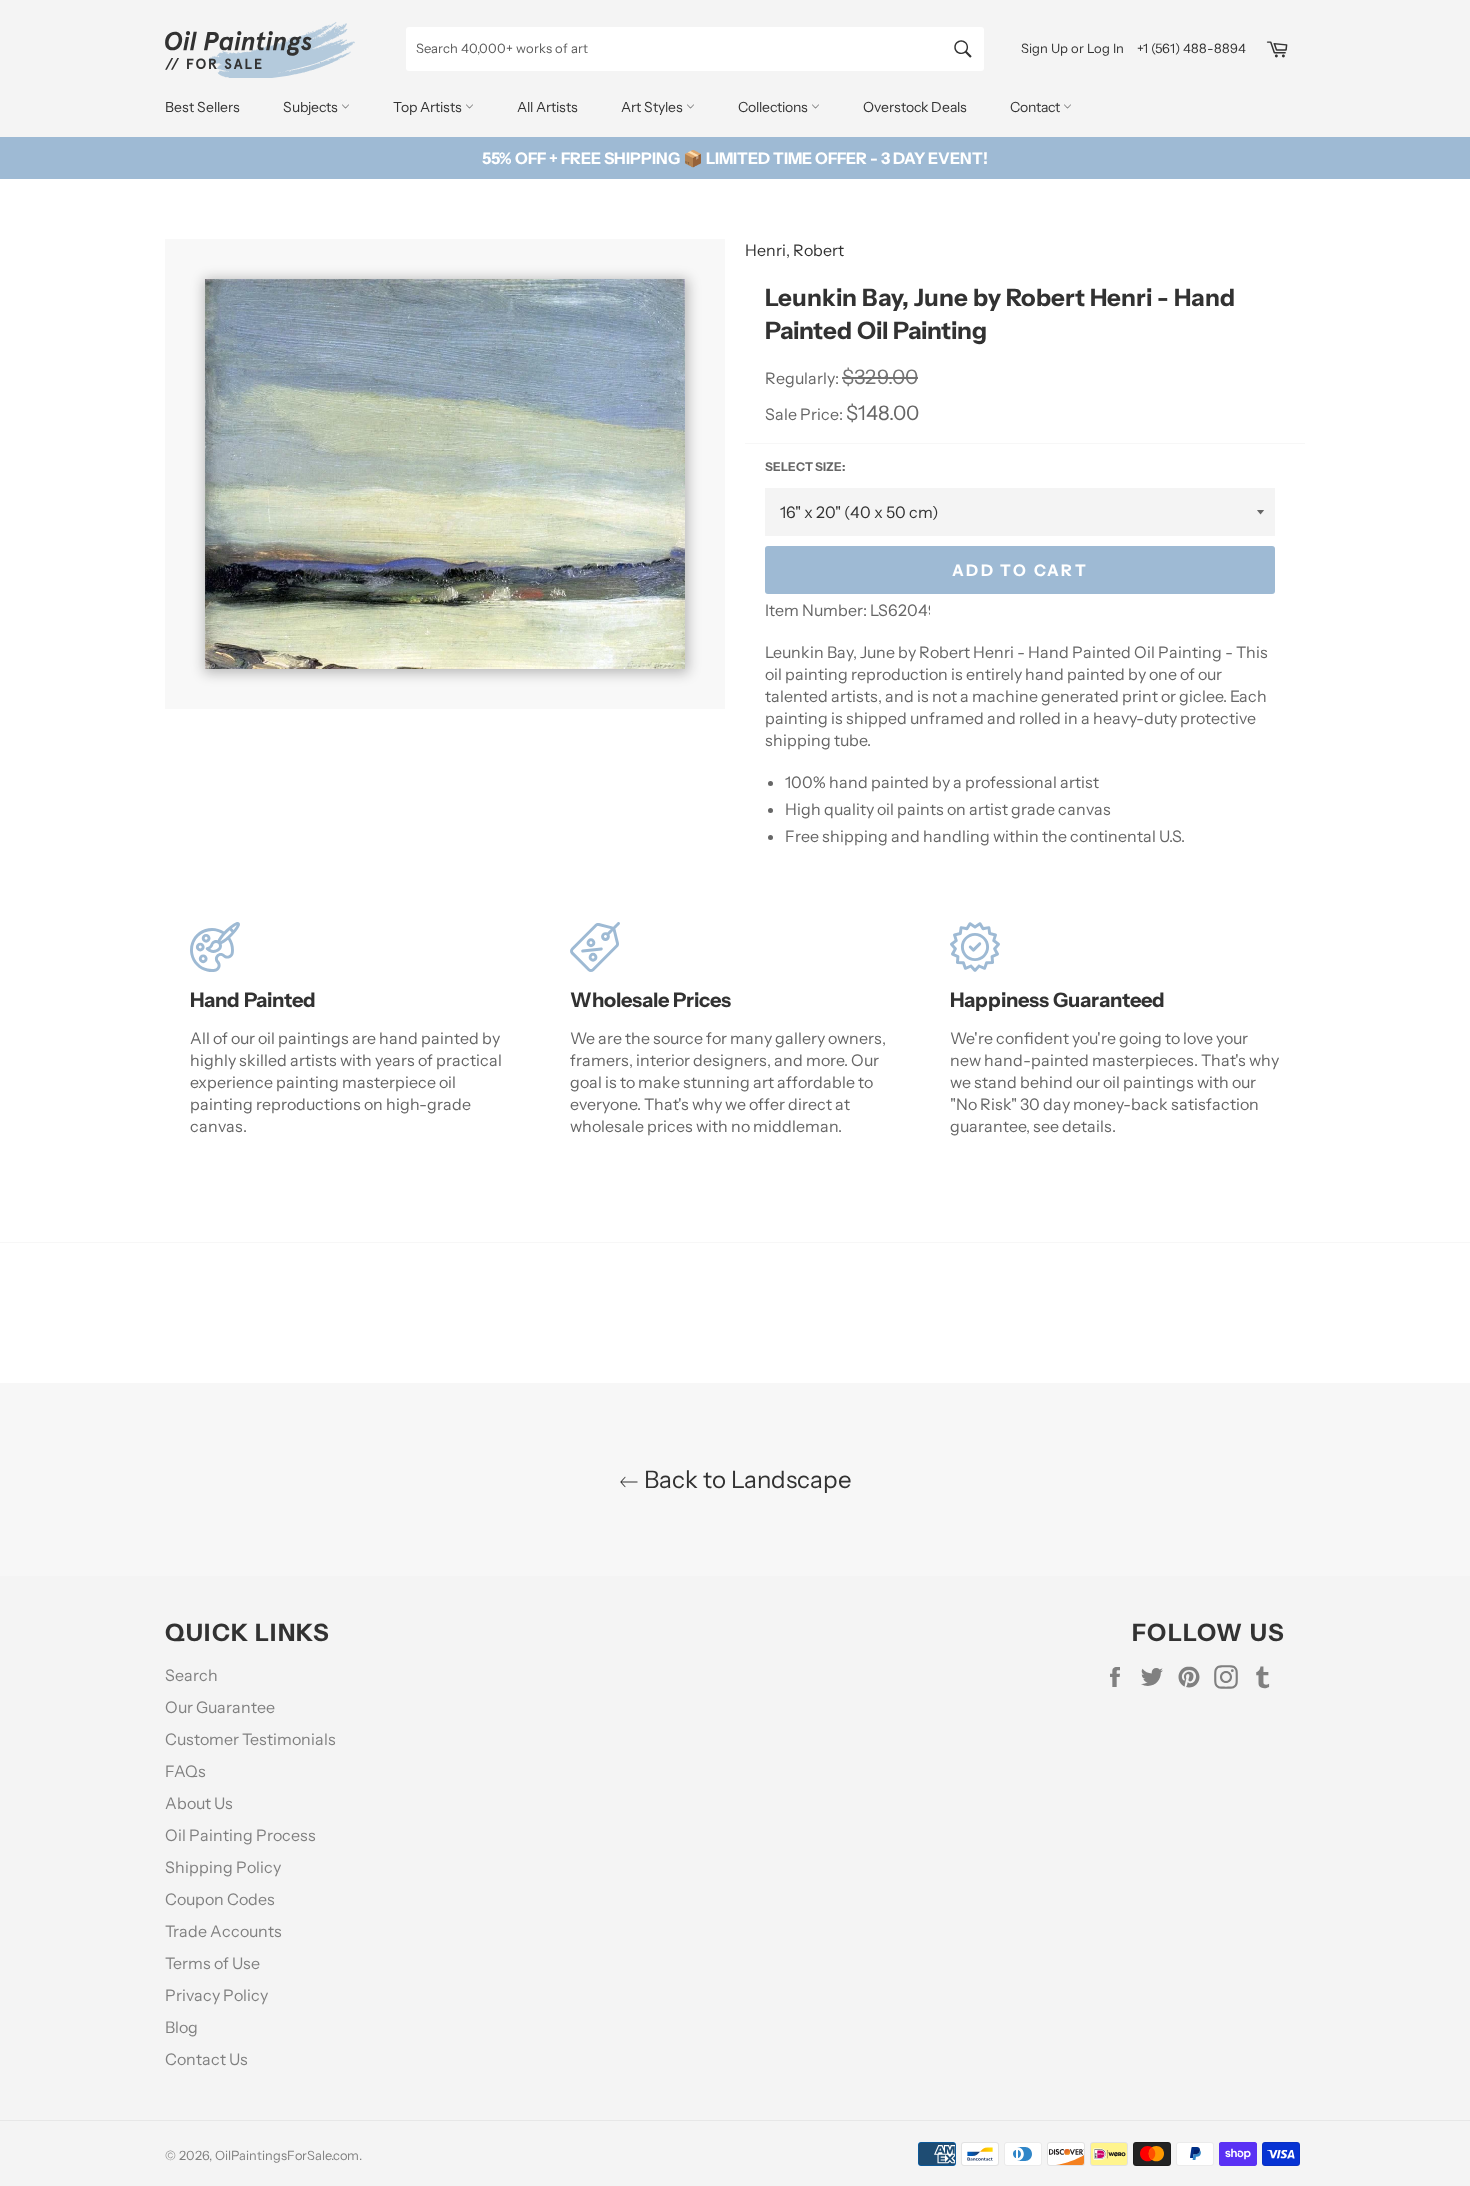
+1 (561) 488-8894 (1191, 48)
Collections (774, 107)
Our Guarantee (220, 1707)
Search (191, 1675)
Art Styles (653, 107)
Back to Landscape (745, 1479)
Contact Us (206, 2059)
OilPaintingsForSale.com (287, 2155)
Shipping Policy (223, 1867)
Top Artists (429, 107)
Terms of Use (212, 1963)
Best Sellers (202, 107)
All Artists (547, 107)
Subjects (312, 107)
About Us (199, 1803)
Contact (1036, 107)
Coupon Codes (220, 1899)
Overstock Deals (915, 107)
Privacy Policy (216, 1995)
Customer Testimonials (250, 1739)
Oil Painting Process (240, 1835)
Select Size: (805, 466)
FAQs (185, 1771)
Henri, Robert (794, 250)
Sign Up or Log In (1072, 48)
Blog (181, 2027)
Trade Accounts (223, 1931)
